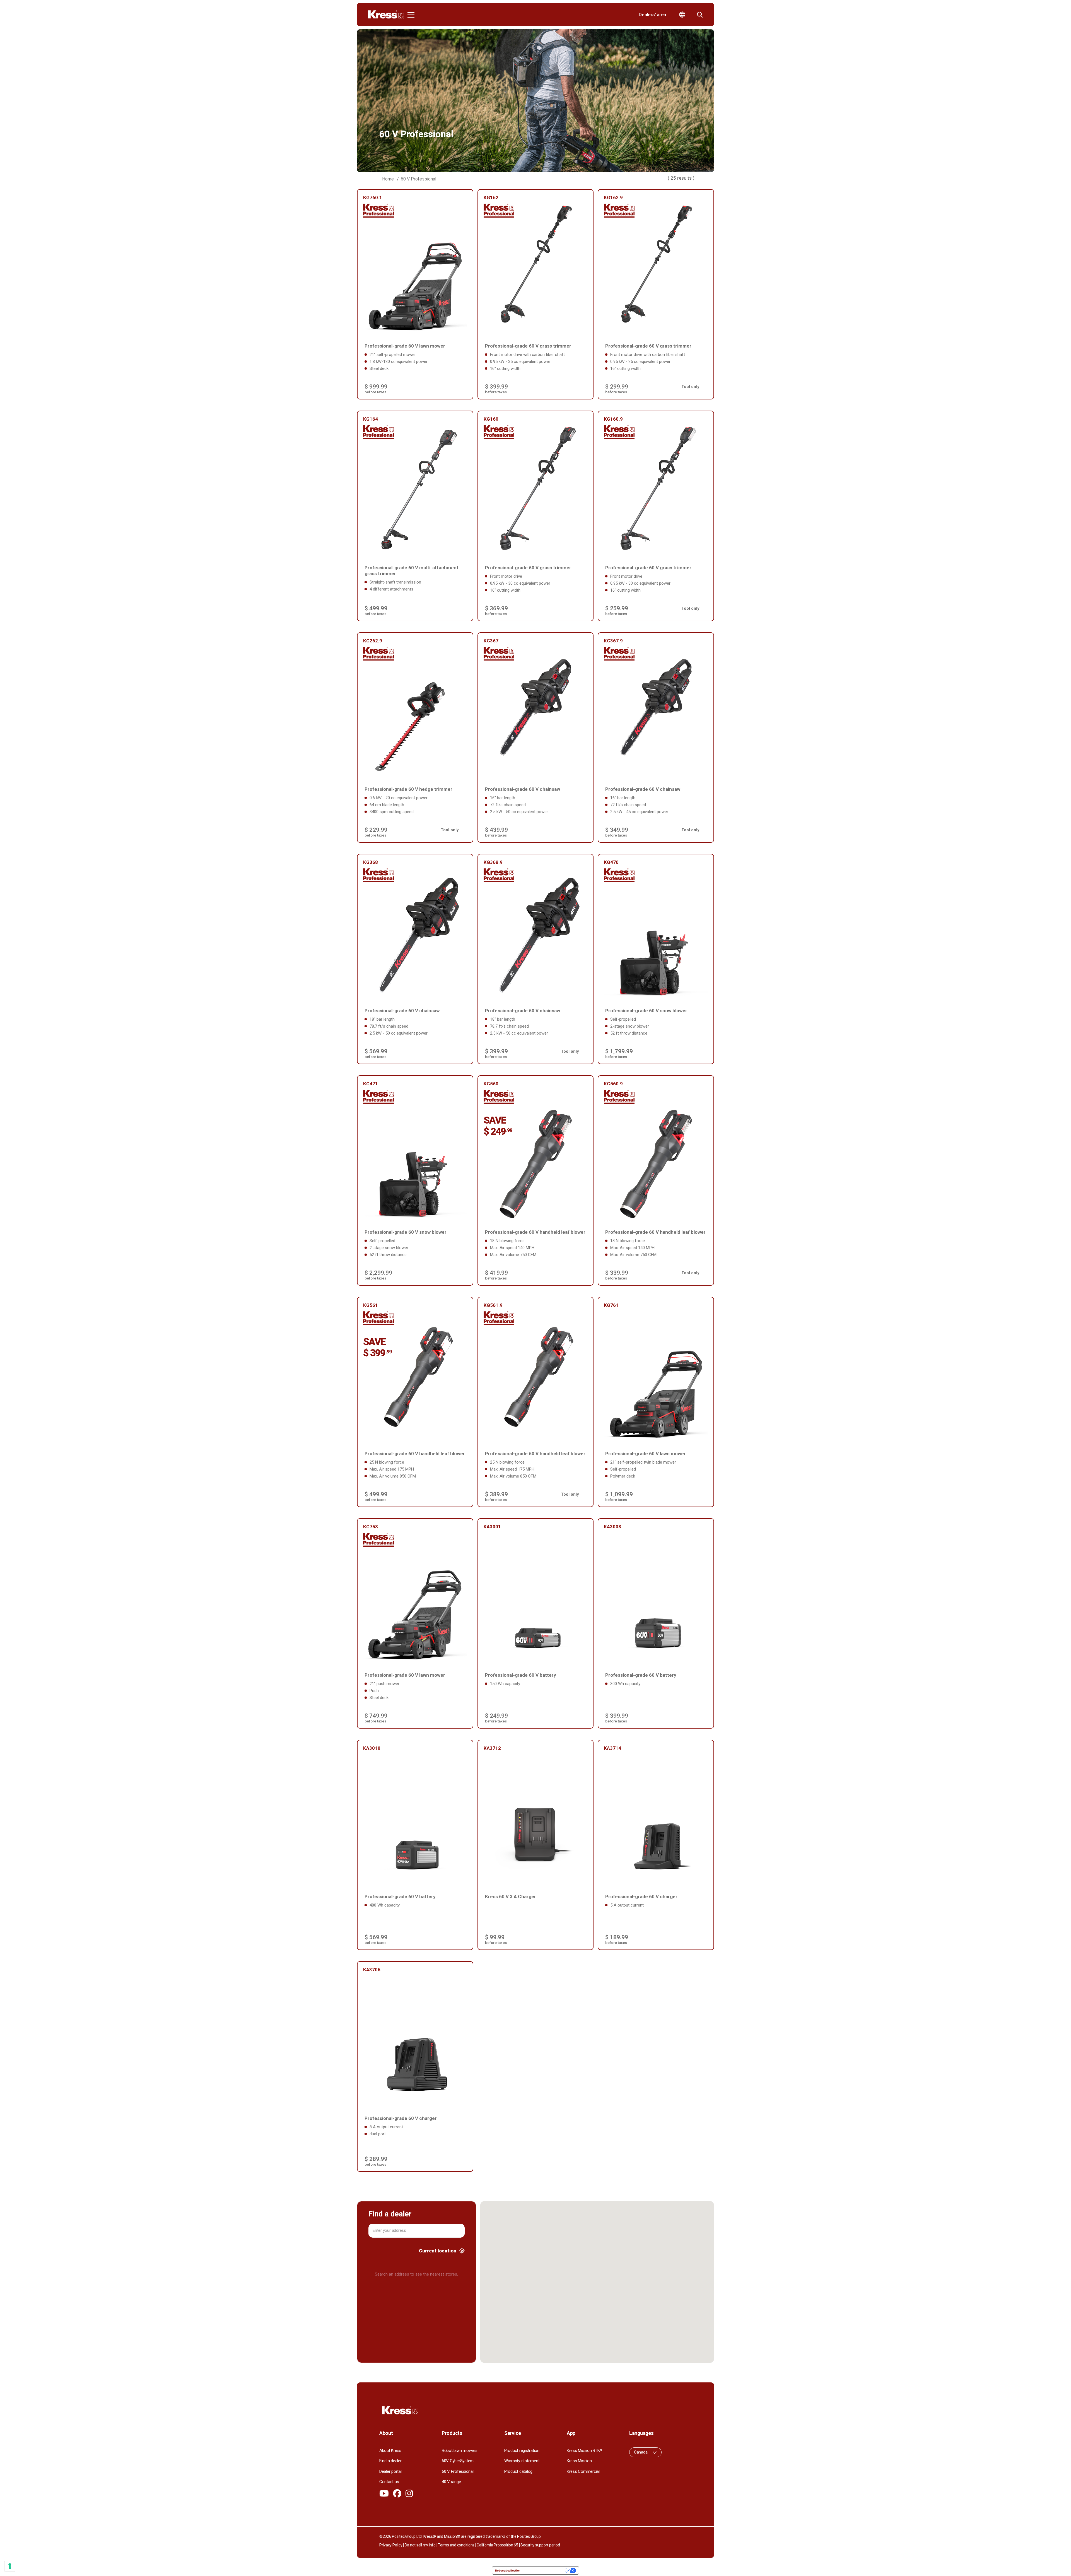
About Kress (390, 2450)
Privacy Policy (391, 2545)
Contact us (389, 2482)
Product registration (522, 2450)
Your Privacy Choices (544, 2570)
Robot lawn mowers (460, 2450)
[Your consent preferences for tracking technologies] (10, 2566)
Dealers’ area (652, 15)
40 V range (451, 2482)
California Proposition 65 (497, 2545)
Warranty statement (522, 2461)
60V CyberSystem (458, 2461)
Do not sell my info (420, 2545)
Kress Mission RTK (584, 2450)
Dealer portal (390, 2471)
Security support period (540, 2545)
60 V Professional (458, 2471)
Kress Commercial (583, 2471)
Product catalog (518, 2471)
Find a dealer (390, 2461)
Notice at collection (508, 2570)
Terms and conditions (456, 2545)
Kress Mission (579, 2461)
